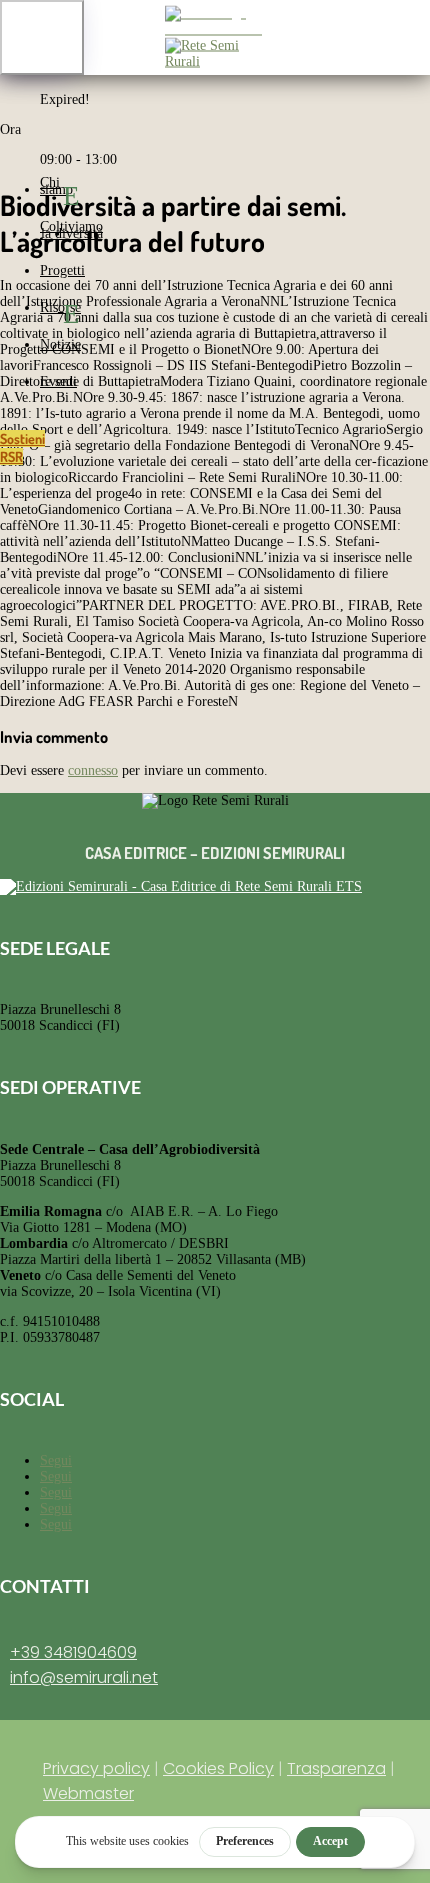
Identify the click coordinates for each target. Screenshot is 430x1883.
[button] (42, 37)
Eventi (58, 381)
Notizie (60, 344)
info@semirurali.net (84, 1677)
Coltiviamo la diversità (71, 230)
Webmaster (88, 1793)
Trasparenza (336, 1768)
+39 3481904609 (73, 1652)
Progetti (62, 270)
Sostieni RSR (22, 447)
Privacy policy (96, 1768)
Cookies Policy (218, 1768)
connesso (93, 770)
